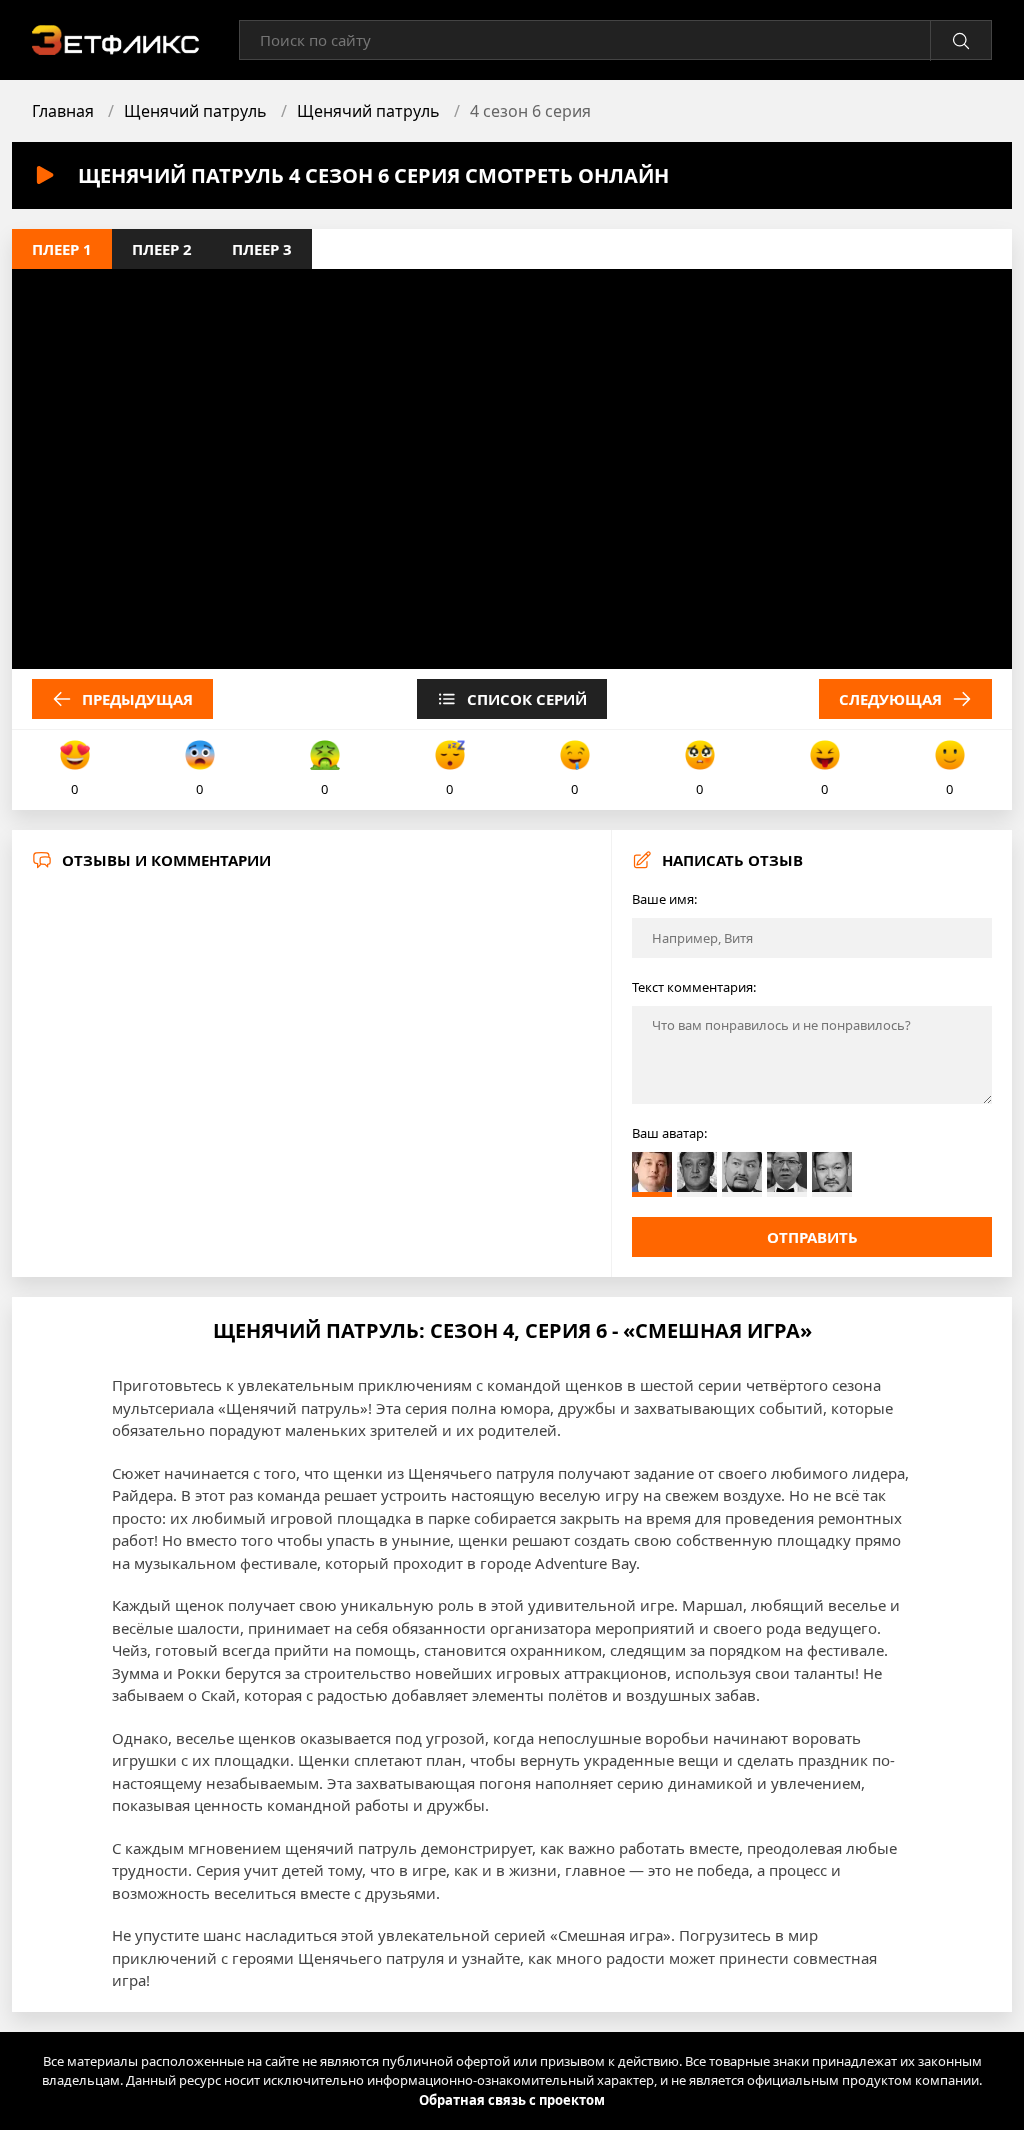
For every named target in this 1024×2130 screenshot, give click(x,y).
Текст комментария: (694, 987)
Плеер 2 (162, 249)
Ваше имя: (664, 899)
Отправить (812, 1237)
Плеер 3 (262, 249)
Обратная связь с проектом (512, 2100)
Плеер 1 (62, 249)
